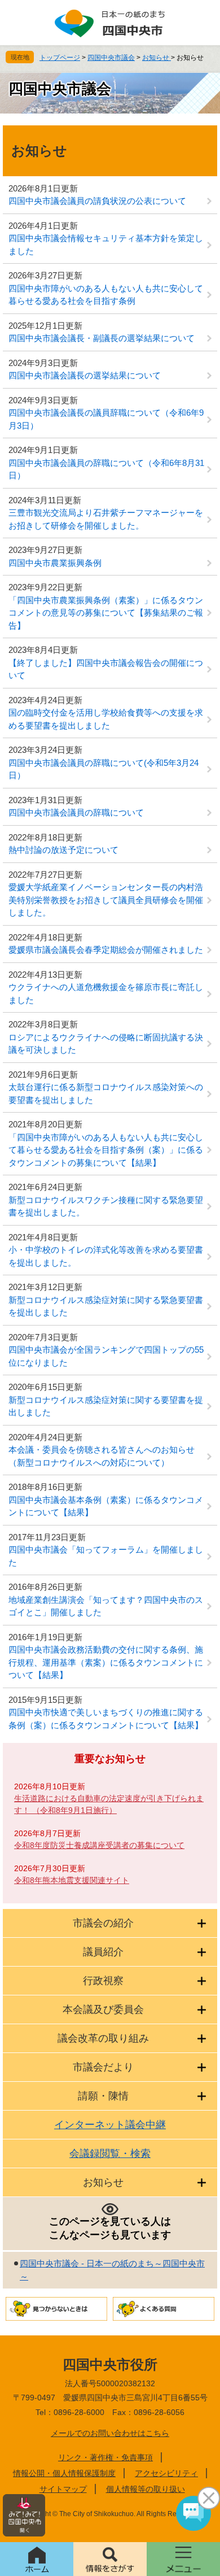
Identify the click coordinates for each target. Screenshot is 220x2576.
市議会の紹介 (103, 1923)
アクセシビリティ (166, 2473)
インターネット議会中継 (110, 2125)
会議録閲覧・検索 (110, 2154)
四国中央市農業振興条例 (55, 563)
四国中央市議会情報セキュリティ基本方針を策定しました (106, 245)
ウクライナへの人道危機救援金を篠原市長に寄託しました (106, 993)
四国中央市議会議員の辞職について (76, 812)
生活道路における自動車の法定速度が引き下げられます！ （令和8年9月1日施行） (109, 1804)
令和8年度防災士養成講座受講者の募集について (99, 1845)
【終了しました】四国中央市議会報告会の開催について (106, 669)
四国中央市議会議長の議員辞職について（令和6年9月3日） (106, 419)
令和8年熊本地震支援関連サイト (72, 1880)
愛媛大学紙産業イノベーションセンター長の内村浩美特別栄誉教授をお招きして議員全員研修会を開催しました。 (106, 900)
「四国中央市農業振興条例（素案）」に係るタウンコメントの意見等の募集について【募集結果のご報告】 (106, 613)
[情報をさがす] (110, 2559)
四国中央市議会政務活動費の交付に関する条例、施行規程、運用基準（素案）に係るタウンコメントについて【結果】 (106, 1662)
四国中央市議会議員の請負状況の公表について (97, 201)
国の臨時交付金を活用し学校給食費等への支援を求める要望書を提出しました (106, 719)
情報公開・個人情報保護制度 (64, 2473)
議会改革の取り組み (103, 2038)
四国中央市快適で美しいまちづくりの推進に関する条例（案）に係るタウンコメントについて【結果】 (106, 1719)
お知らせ (157, 58)
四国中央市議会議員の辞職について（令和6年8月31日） (106, 469)
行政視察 (103, 1981)
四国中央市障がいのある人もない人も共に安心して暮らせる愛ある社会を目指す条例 (106, 295)
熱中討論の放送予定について (63, 850)
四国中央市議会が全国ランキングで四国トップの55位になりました (106, 1356)
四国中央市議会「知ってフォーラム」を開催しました (106, 1556)
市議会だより (103, 2067)
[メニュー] (183, 2559)
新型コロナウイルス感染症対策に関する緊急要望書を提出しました (106, 1306)
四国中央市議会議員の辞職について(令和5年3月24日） (104, 769)
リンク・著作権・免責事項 (105, 2457)
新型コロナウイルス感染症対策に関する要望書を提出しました (106, 1406)
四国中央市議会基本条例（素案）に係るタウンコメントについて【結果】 (106, 1506)
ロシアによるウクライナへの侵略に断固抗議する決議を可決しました (106, 1044)
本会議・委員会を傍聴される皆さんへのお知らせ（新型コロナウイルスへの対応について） (102, 1456)
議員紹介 (103, 1952)
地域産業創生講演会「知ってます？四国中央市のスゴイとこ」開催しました (106, 1606)
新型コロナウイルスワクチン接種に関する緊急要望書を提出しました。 (106, 1206)
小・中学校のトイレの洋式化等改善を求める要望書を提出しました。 (106, 1256)
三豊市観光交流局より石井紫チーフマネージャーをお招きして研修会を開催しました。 (106, 519)
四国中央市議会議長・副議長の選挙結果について (102, 338)
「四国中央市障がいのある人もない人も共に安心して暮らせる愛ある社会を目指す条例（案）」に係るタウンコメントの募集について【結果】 (106, 1150)
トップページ (60, 58)
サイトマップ (63, 2489)
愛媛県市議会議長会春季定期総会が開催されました (106, 950)
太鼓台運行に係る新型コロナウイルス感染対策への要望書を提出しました (106, 1093)
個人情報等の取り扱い (146, 2489)
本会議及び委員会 (103, 2010)
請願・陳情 (103, 2096)
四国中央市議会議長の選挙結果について (85, 375)
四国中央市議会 (111, 58)
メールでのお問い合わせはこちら (110, 2433)
